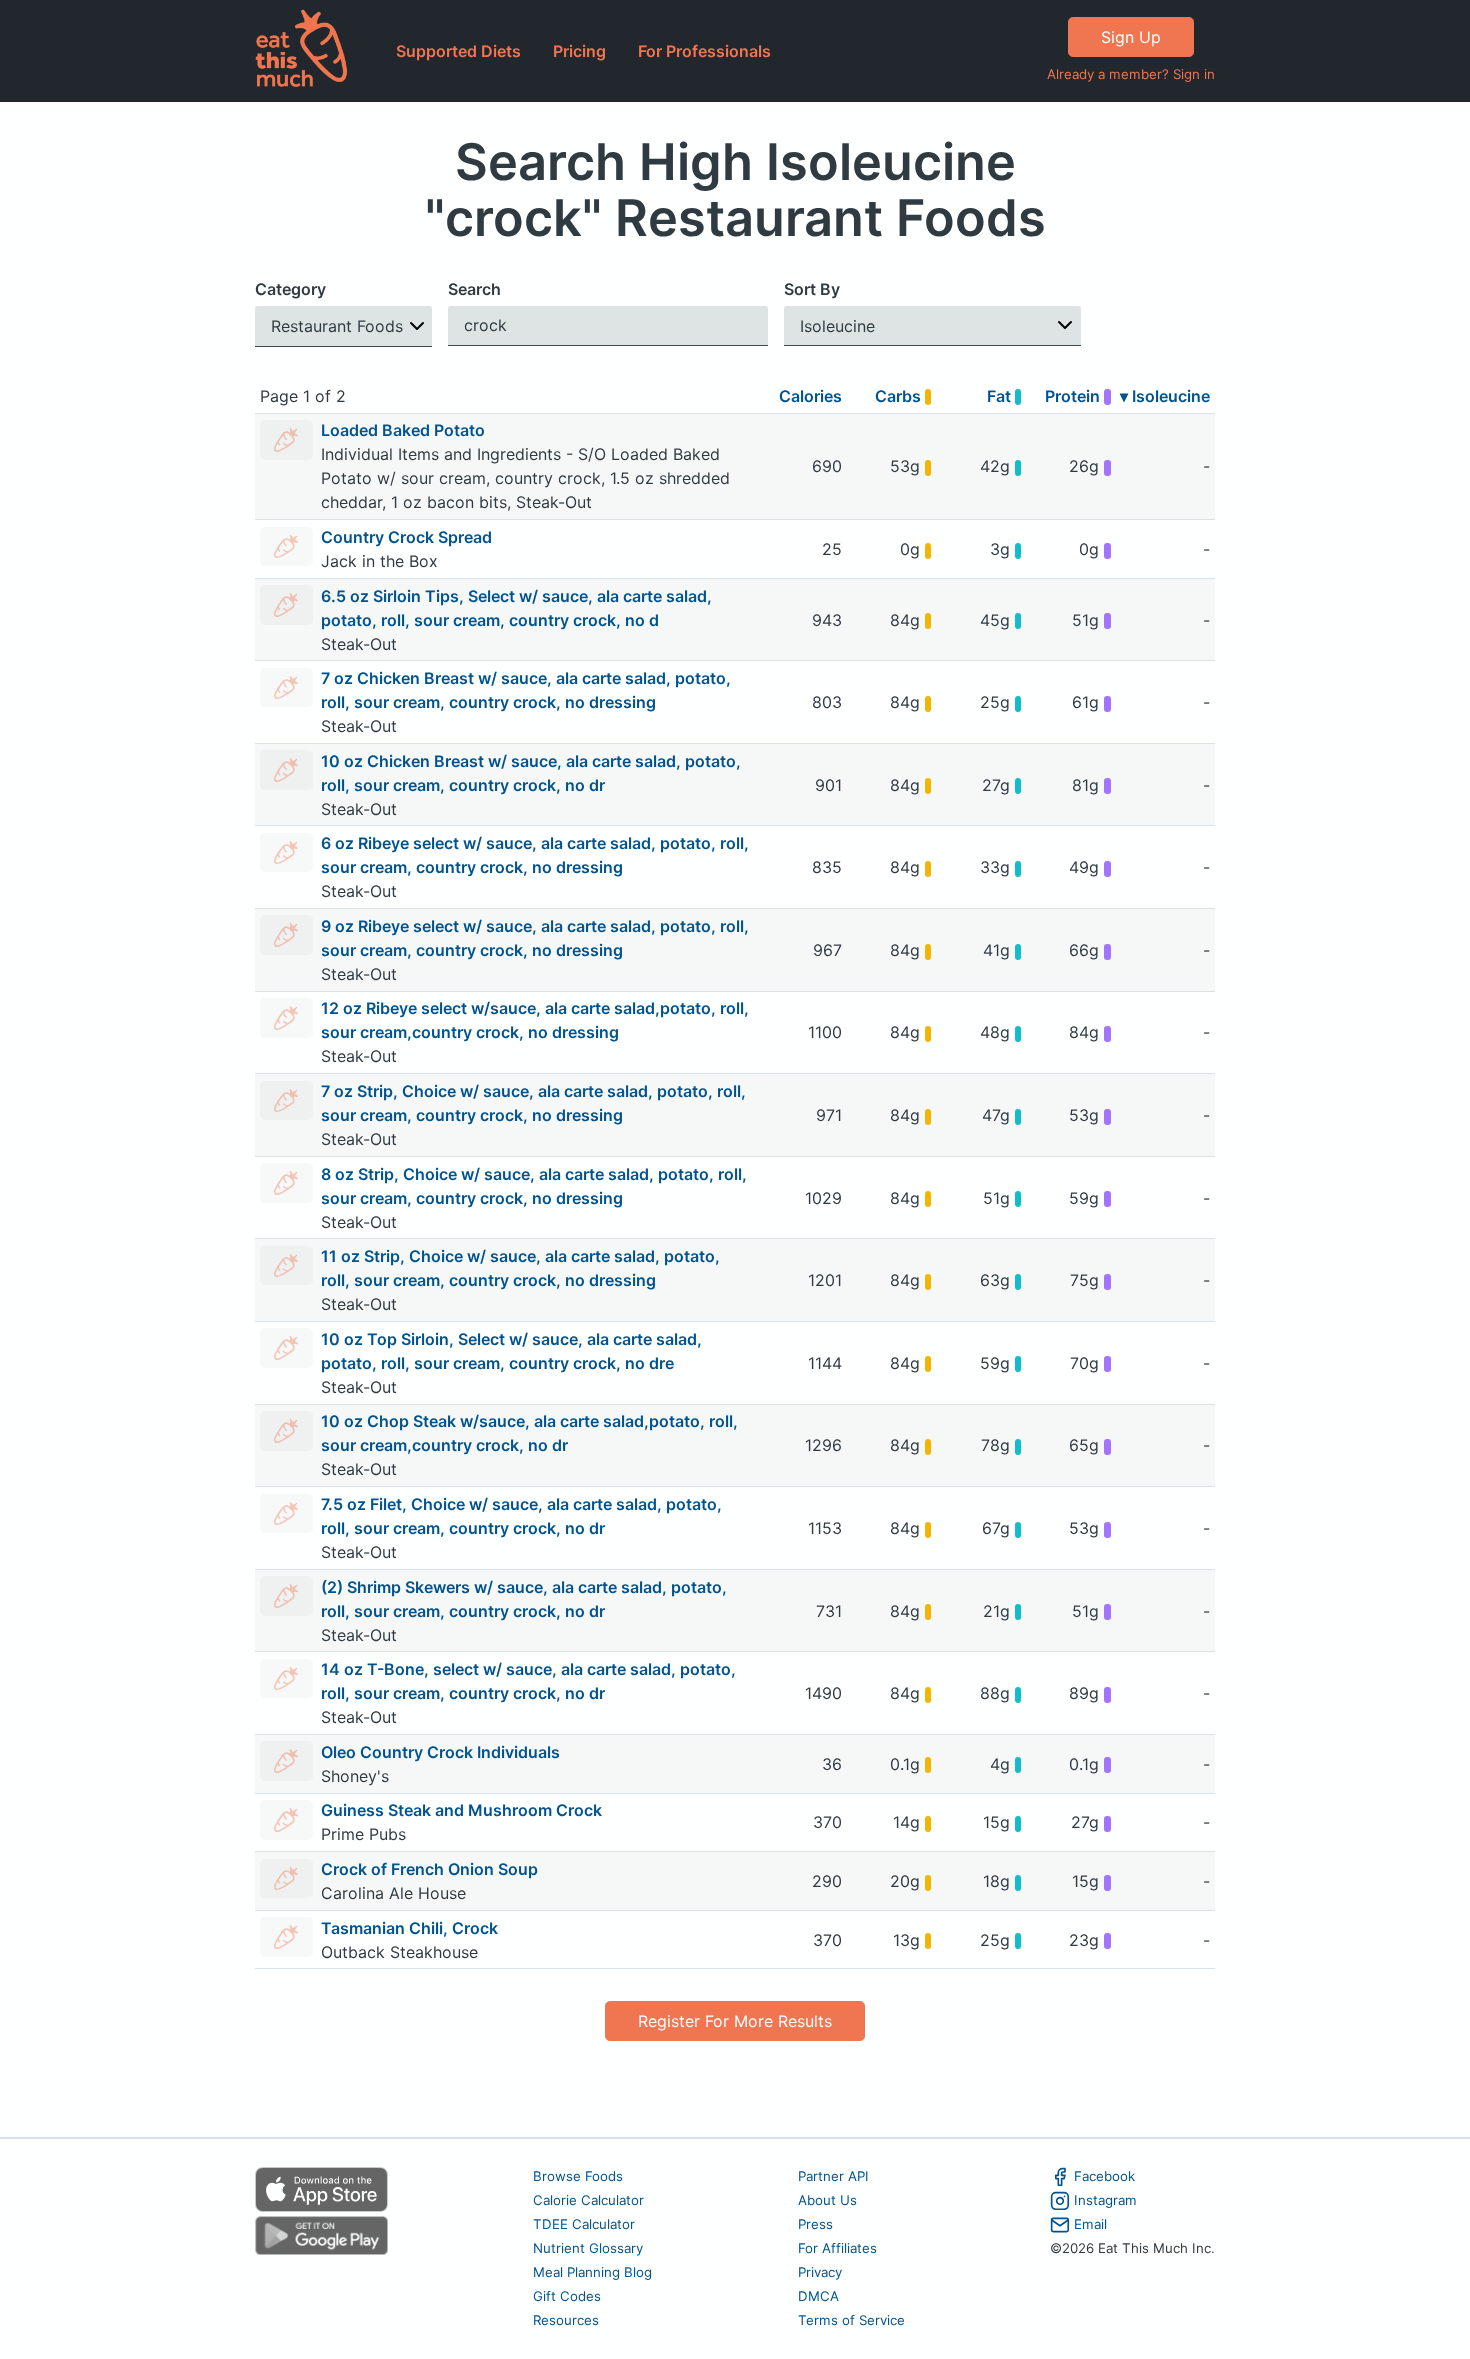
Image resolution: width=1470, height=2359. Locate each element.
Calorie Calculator (588, 2200)
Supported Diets (458, 51)
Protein (1074, 396)
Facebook (1104, 2176)
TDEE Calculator (584, 2224)
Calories (810, 396)
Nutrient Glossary (588, 2248)
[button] (343, 326)
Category (290, 289)
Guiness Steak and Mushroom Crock (461, 1810)
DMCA (818, 2296)
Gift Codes (567, 2296)
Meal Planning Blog (592, 2272)
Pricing (579, 51)
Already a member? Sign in (1131, 74)
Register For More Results (735, 2021)
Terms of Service (851, 2320)
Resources (566, 2320)
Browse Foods (578, 2176)
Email (1090, 2224)
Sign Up (1131, 37)
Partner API (833, 2176)
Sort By (812, 289)
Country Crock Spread (406, 537)
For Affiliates (837, 2248)
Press (815, 2224)
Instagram (1105, 2200)
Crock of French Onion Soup (429, 1869)
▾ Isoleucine (1165, 396)
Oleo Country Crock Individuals (440, 1752)
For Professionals (704, 51)
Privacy (820, 2272)
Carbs (900, 396)
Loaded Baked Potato (403, 430)
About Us (827, 2200)
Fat (1001, 396)
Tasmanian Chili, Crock (409, 1928)
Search (474, 289)
